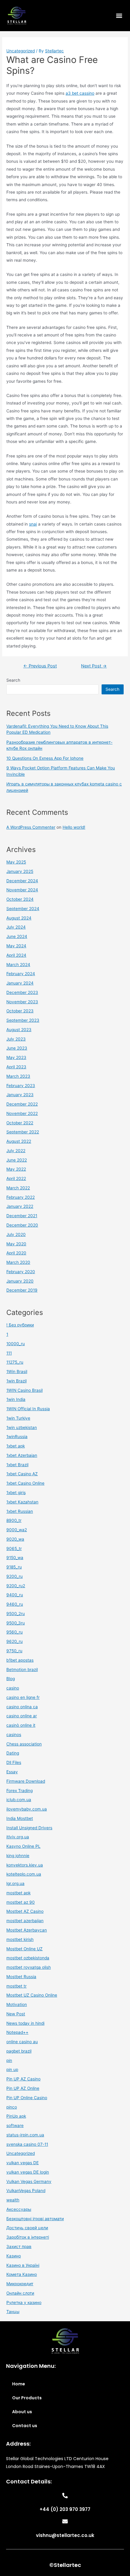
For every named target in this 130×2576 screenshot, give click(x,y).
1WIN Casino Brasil (24, 1390)
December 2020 (22, 1225)
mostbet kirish (20, 1939)
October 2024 (20, 899)
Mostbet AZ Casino (25, 1911)
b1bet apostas (20, 1660)
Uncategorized (21, 51)
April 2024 (16, 955)
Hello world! (74, 827)
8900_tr (14, 1520)
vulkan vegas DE (23, 2163)
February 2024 (21, 974)
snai (33, 524)
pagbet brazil (19, 2051)
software (15, 2125)
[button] (119, 16)
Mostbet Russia (21, 1977)
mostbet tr (16, 1986)
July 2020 (16, 1234)
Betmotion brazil (22, 1670)
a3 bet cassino (80, 93)
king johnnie (18, 1856)
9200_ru (15, 1576)
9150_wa (15, 1558)
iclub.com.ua (19, 1800)
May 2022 (16, 1169)
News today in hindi (25, 2023)
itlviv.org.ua (18, 1837)
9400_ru (15, 1595)
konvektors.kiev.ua (25, 1865)
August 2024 (19, 918)
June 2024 (17, 936)
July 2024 (16, 927)
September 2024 (23, 909)
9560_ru (15, 1632)
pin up (12, 2070)
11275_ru (15, 1362)
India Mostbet (20, 1818)
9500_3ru (16, 1623)
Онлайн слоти (20, 2293)
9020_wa (15, 1539)
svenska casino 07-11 (27, 2144)
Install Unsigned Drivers (29, 1828)
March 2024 (18, 965)
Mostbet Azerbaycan (27, 1930)
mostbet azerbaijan (25, 1921)
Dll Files (14, 1762)
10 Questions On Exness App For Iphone (45, 758)
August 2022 (19, 1141)
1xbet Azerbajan (22, 1455)
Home (19, 2384)
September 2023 (23, 1020)
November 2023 (22, 1002)
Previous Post (40, 666)
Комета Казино (22, 2274)
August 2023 (19, 1030)
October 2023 (20, 1011)
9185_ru (14, 1567)
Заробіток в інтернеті (28, 2237)
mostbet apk (18, 1893)
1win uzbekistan (22, 1427)
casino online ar (22, 1716)
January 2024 (20, 983)
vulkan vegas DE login (28, 2172)
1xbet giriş (16, 1493)
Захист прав (19, 2247)
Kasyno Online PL (23, 1846)
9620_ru (15, 1641)
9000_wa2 (17, 1530)
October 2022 (20, 1123)
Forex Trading (19, 1791)
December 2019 (22, 1290)
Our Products (27, 2398)
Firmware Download (26, 1781)
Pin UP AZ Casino (23, 2079)
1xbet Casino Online (25, 1483)
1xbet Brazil (17, 1465)
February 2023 (21, 1086)
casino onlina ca (22, 1707)
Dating (13, 1753)
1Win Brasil (17, 1372)
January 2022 (20, 1206)
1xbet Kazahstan (22, 1502)
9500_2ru (16, 1614)
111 (9, 1353)
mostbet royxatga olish (29, 1967)
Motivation (17, 2004)
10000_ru (16, 1344)
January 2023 (20, 1095)
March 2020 (18, 1262)
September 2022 (23, 1132)
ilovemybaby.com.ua (27, 1809)
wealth (13, 2200)
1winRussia (17, 1437)
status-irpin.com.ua (25, 2135)
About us (22, 2412)
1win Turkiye (18, 1418)
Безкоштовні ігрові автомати (35, 2219)
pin (9, 2060)
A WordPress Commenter (31, 827)
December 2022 (22, 1104)
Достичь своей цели (27, 2228)
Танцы (13, 2312)
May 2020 (16, 1244)
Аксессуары (19, 2209)
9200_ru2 (16, 1586)
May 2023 (16, 1057)
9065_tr (14, 1549)
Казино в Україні (23, 2265)
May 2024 (16, 946)
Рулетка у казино (24, 2302)
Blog (11, 1679)
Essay (12, 1772)
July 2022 (16, 1151)
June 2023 (17, 1048)
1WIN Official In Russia (28, 1409)
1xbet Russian (20, 1511)
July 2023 (16, 1039)
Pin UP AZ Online (23, 2088)
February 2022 (21, 1197)
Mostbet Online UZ (24, 1949)
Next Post (94, 666)
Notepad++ (17, 2032)
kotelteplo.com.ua (24, 1874)
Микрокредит (20, 2284)
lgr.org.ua (15, 1883)
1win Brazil (16, 1381)
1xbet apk (16, 1446)
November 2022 (22, 1113)
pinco (12, 2107)
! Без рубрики (20, 1325)
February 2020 (21, 1272)
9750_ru (14, 1651)
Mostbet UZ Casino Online (32, 1995)
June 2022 (17, 1160)
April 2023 (16, 1067)
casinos (14, 1735)
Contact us (25, 2426)
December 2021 (22, 1216)
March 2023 (18, 1076)
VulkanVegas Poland (26, 2191)
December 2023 (22, 992)
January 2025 (20, 871)
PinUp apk (16, 2116)
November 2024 (22, 890)
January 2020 (20, 1281)
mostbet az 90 (21, 1902)
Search (13, 680)
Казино (14, 2256)
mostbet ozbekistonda (28, 1958)
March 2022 (18, 1188)
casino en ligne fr (23, 1697)
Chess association (24, 1744)
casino (13, 1688)
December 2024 (22, 881)
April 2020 (16, 1253)
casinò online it (21, 1725)
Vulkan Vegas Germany (29, 2181)
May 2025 (16, 862)
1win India (16, 1399)
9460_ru (15, 1604)
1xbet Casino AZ (22, 1474)
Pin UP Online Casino (27, 2098)
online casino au (22, 2042)
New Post (16, 2014)
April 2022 (16, 1178)
